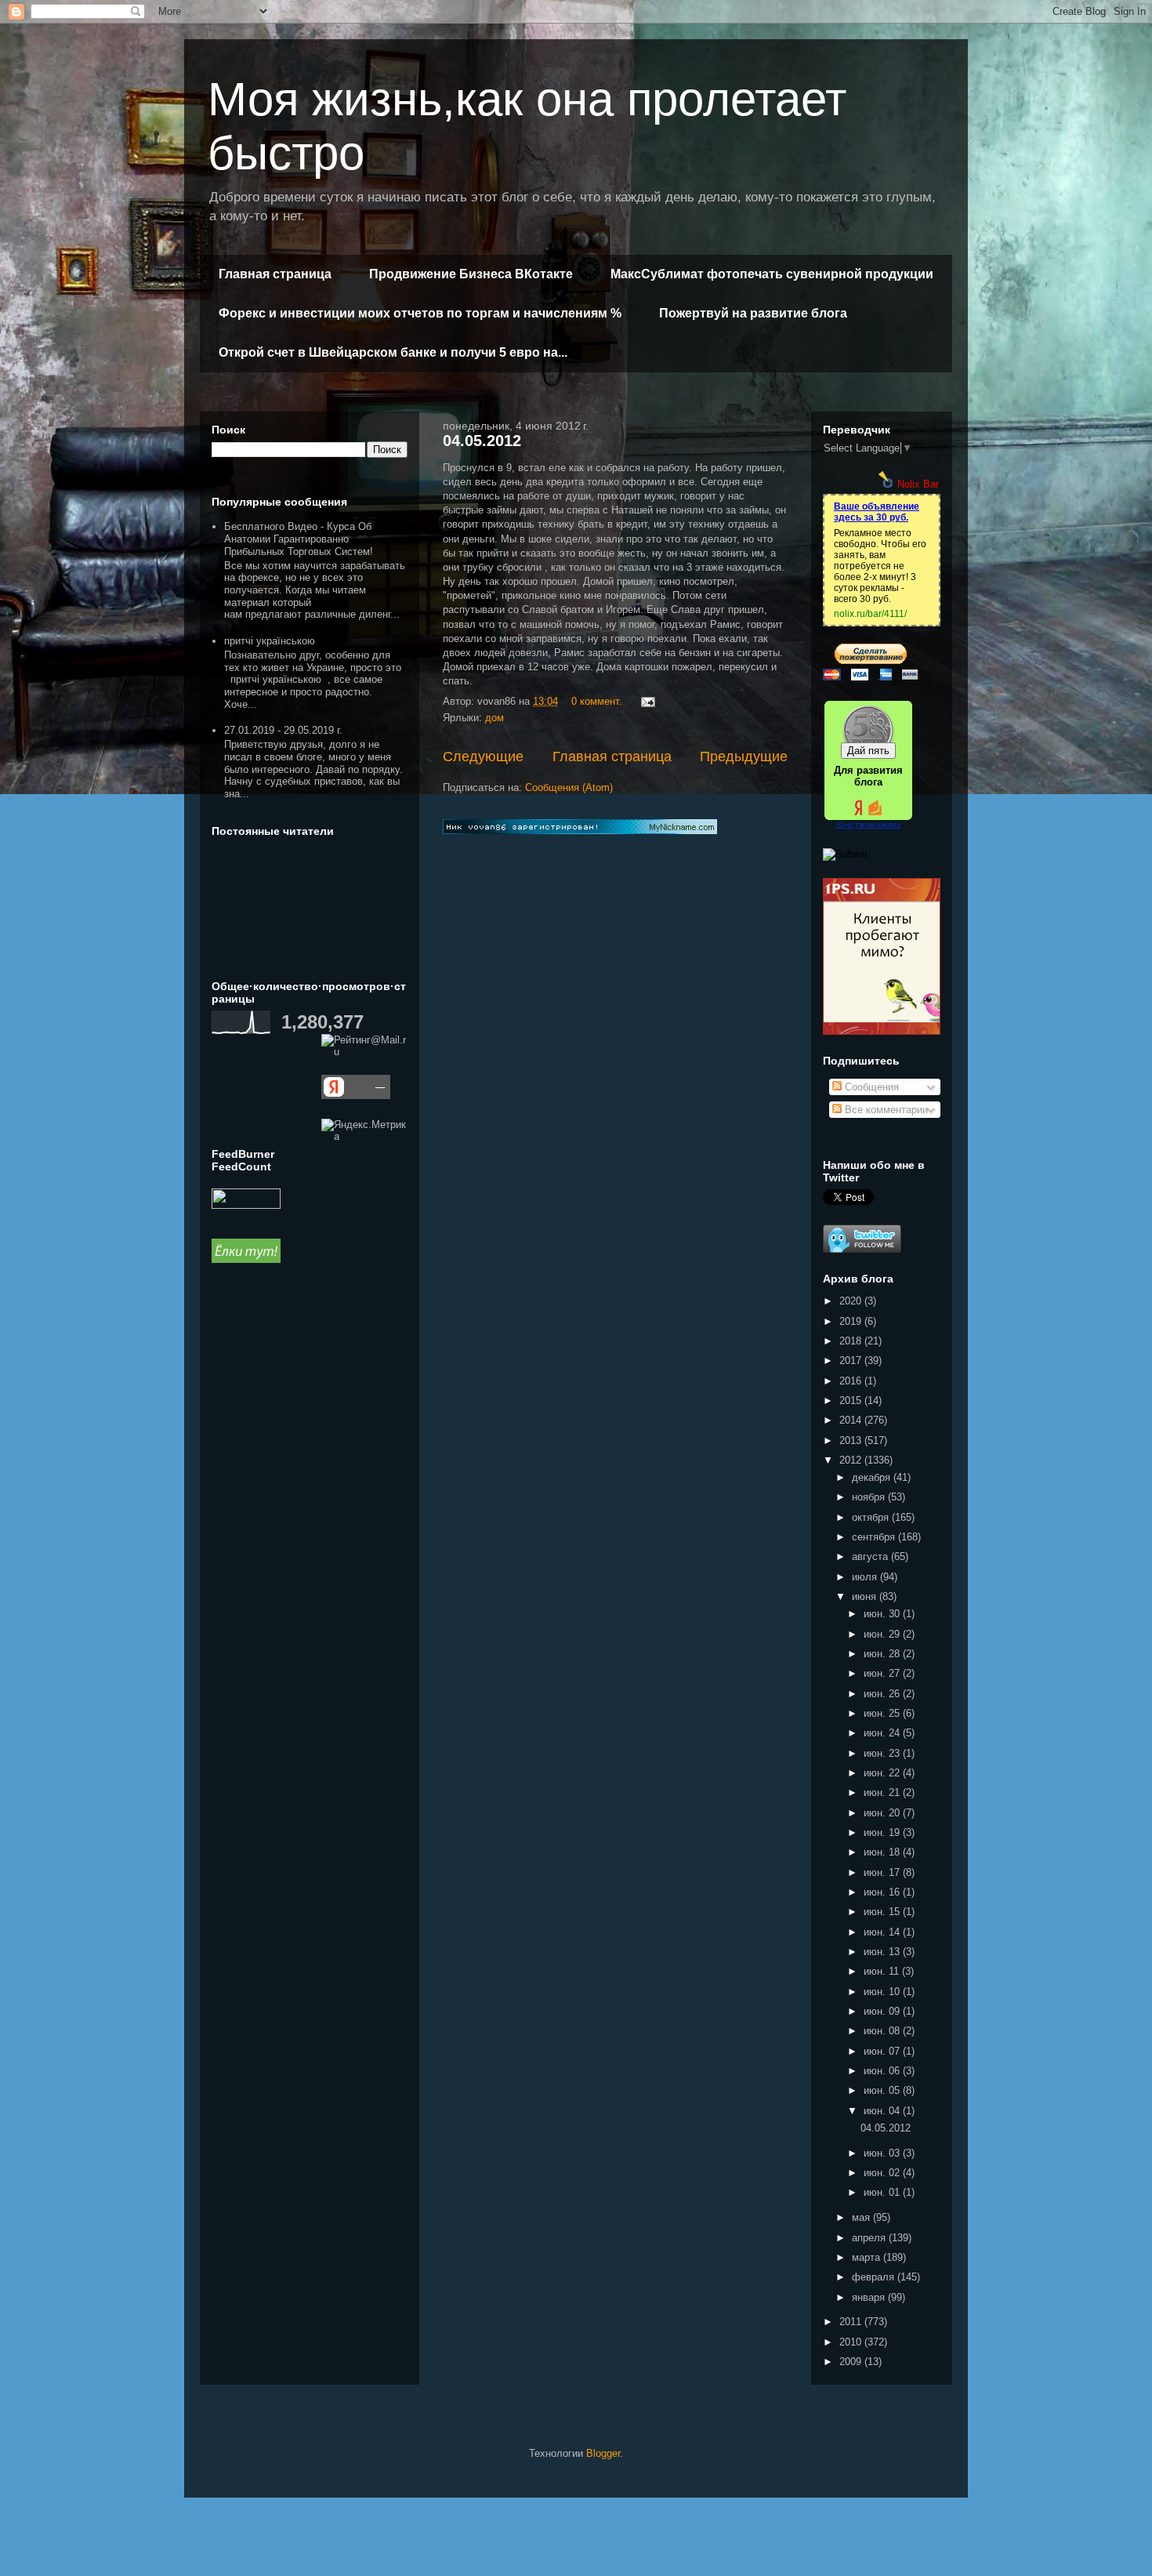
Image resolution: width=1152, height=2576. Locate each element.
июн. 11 (883, 1971)
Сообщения (870, 1087)
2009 (852, 2362)
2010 (852, 2342)
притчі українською (270, 641)
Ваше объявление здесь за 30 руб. (877, 512)
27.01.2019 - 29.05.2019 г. (283, 730)
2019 (852, 1321)
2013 (852, 1440)
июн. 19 (883, 1832)
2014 (852, 1420)
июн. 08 (883, 2031)
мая (862, 2217)
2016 (852, 1381)
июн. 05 (883, 2090)
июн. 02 (883, 2173)
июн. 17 (883, 1872)
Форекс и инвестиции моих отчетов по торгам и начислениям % (420, 313)
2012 (852, 1460)
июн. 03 (883, 2153)
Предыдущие (744, 756)
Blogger (603, 2453)
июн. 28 (883, 1654)
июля (866, 1577)
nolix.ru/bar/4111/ (870, 614)
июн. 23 (883, 1753)
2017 (852, 1361)
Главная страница (275, 274)
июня (866, 1596)
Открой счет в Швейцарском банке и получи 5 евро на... (393, 352)
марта (868, 2257)
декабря (873, 1477)
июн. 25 (883, 1713)
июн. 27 (883, 1673)
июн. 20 (883, 1813)
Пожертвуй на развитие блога (753, 313)
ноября (870, 1497)
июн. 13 (883, 1952)
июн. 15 (883, 1912)
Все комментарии (885, 1110)
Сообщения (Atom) (569, 787)
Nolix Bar (918, 484)
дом (494, 718)
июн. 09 (883, 2011)
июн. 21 (883, 1792)
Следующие (483, 756)
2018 (852, 1341)
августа (871, 1556)
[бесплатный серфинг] (246, 1259)
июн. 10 (883, 1992)
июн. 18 (883, 1852)
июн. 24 (883, 1733)
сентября (875, 1537)
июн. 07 (883, 2051)
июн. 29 (883, 1634)
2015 (852, 1400)
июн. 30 (883, 1614)
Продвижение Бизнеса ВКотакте (471, 274)
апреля (870, 2238)
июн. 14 (883, 1932)
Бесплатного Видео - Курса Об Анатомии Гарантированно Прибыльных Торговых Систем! (299, 539)
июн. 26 (883, 1694)
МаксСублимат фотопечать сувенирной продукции (772, 274)
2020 (852, 1301)
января (870, 2297)
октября (872, 1517)
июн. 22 (883, 1773)
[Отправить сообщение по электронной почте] (647, 701)
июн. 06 (883, 2071)
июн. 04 (883, 2111)
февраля (875, 2277)
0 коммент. (597, 701)
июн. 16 (883, 1892)
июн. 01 (883, 2192)
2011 (852, 2322)
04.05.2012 (482, 441)
